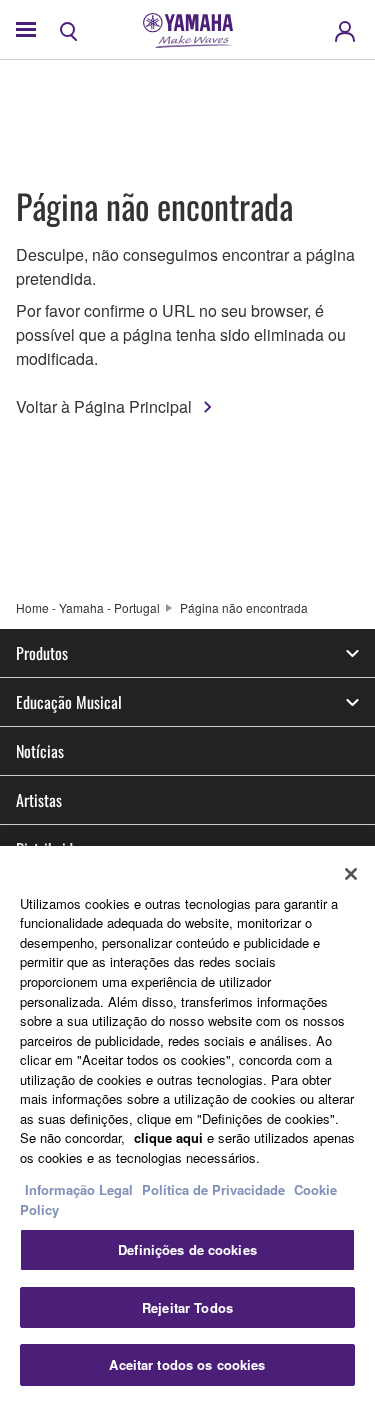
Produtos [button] (42, 653)
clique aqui (168, 1137)
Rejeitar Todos (187, 1307)
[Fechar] (351, 874)
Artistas (39, 800)
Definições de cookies (187, 1249)
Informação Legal (79, 1189)
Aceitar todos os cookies (187, 1364)
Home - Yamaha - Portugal (88, 607)
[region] (187, 1124)
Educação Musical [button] (69, 702)
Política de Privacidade (213, 1189)
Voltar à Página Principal (104, 406)
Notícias (40, 751)
